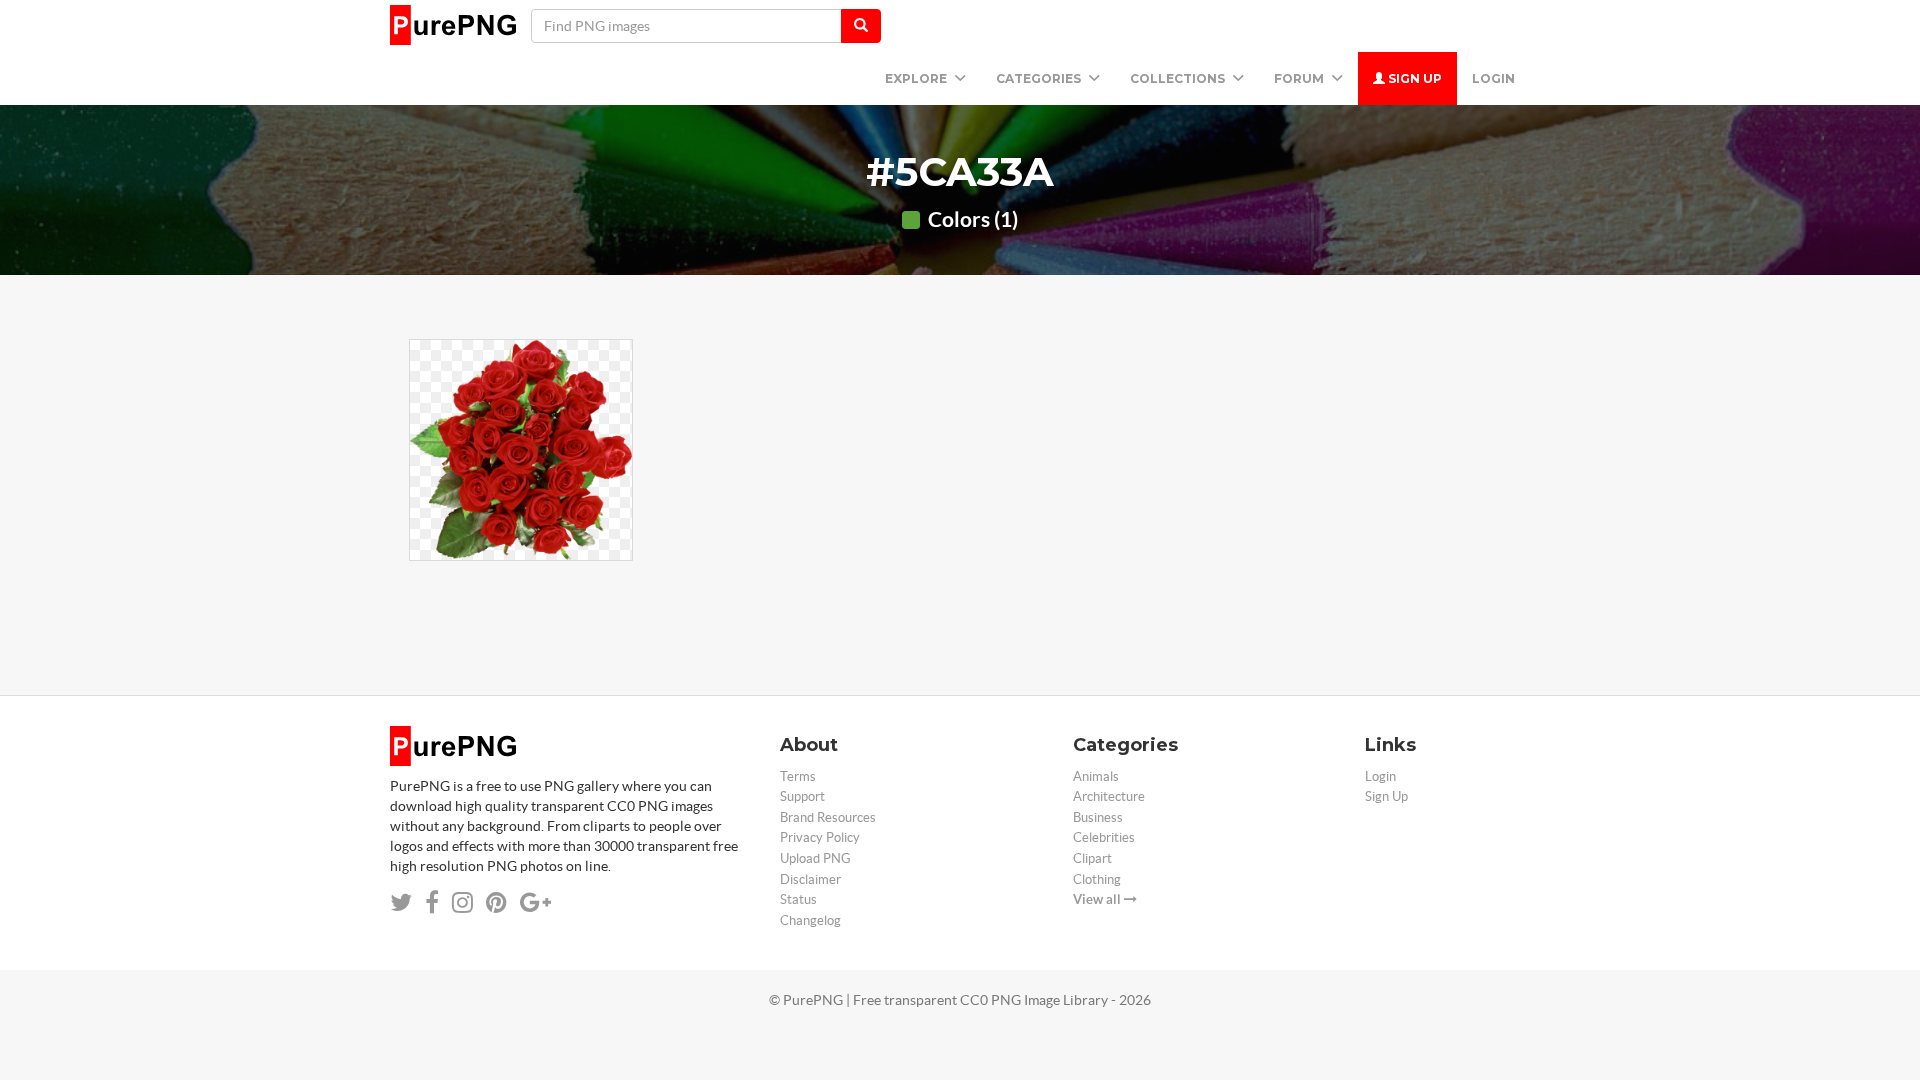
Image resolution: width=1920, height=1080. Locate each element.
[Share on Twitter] (401, 902)
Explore (917, 78)
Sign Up (1413, 78)
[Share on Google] (535, 902)
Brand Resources (828, 817)
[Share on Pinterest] (496, 902)
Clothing (1097, 879)
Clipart (1092, 858)
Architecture (1109, 796)
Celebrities (1104, 837)
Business (1098, 817)
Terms (798, 776)
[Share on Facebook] (432, 902)
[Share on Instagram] (462, 902)
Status (798, 899)
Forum (1300, 78)
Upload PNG (815, 858)
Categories (1040, 78)
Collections (1179, 78)
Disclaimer (810, 879)
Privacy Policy (820, 837)
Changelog (810, 920)
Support (802, 796)
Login (1493, 78)
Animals (1096, 776)
